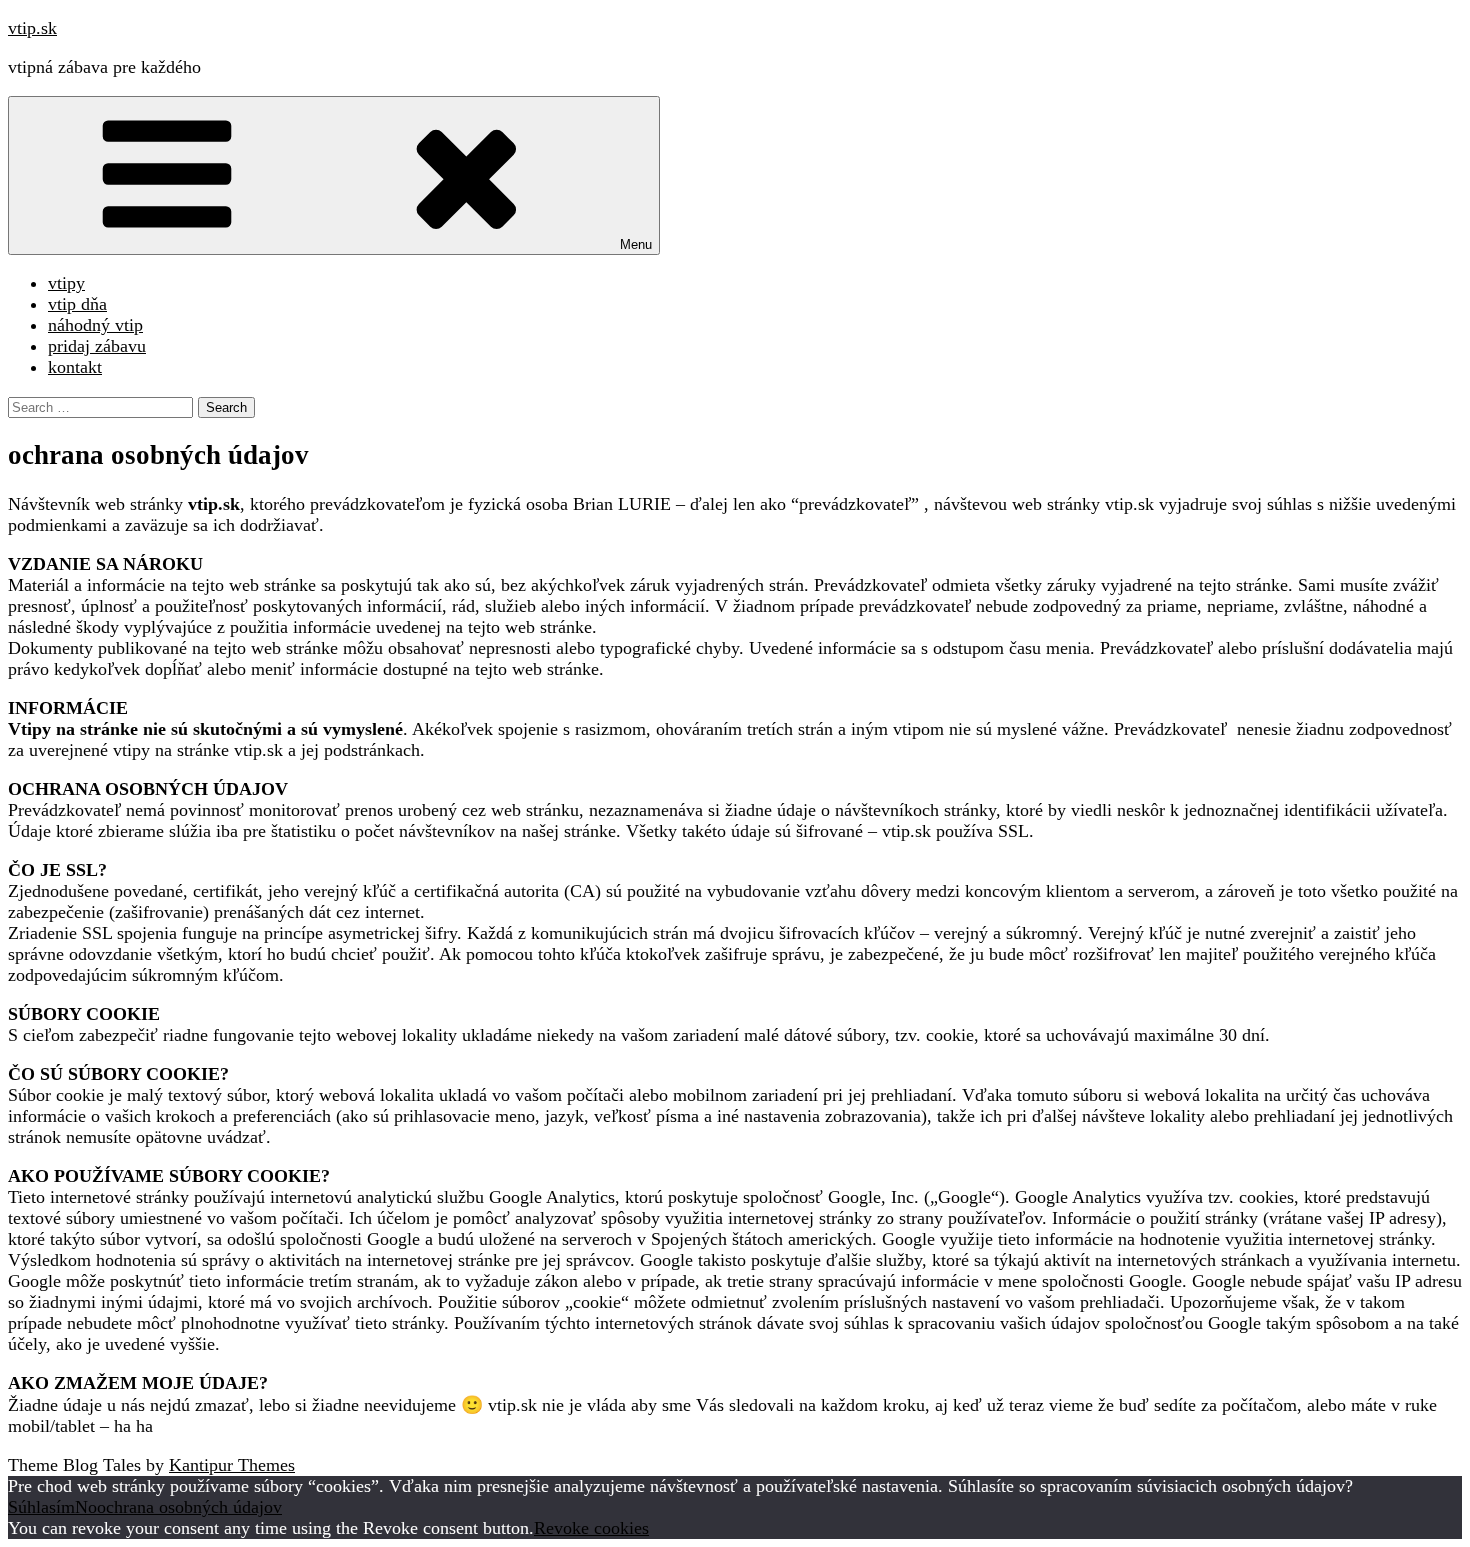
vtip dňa (77, 304)
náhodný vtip (95, 325)
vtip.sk (32, 28)
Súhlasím (41, 1507)
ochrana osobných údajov (189, 1507)
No (86, 1507)
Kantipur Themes (232, 1465)
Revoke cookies (591, 1528)
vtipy (66, 283)
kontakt (75, 367)
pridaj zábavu (97, 346)
